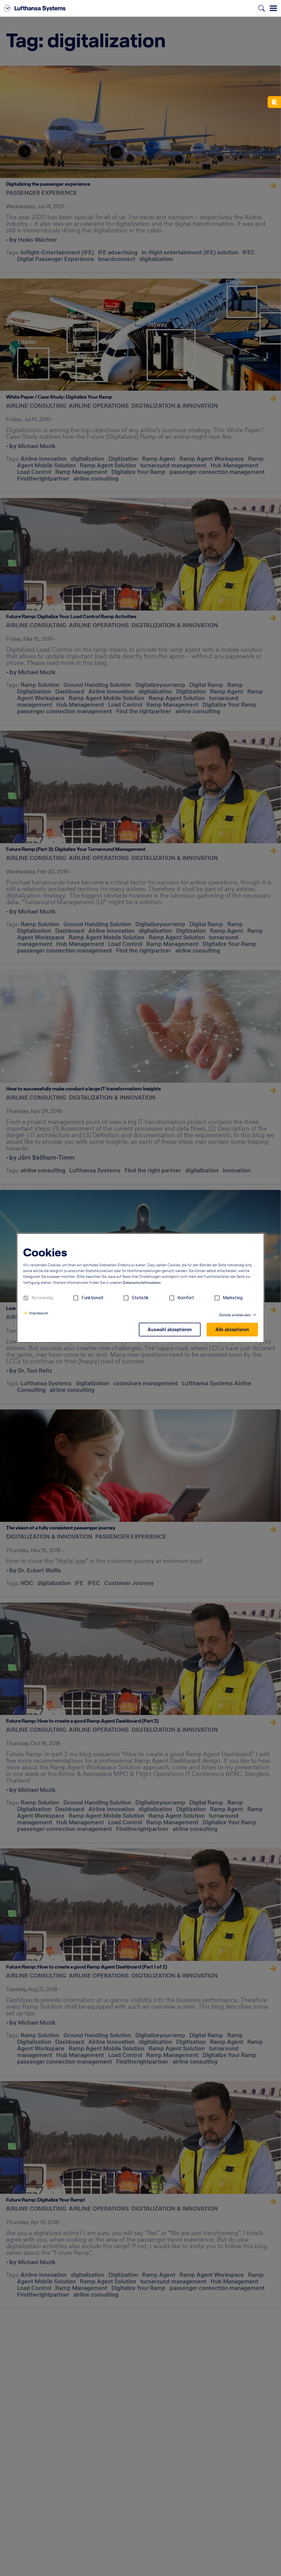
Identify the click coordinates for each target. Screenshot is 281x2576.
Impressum (39, 1313)
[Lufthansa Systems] (35, 8)
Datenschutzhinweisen (142, 1283)
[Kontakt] (274, 102)
